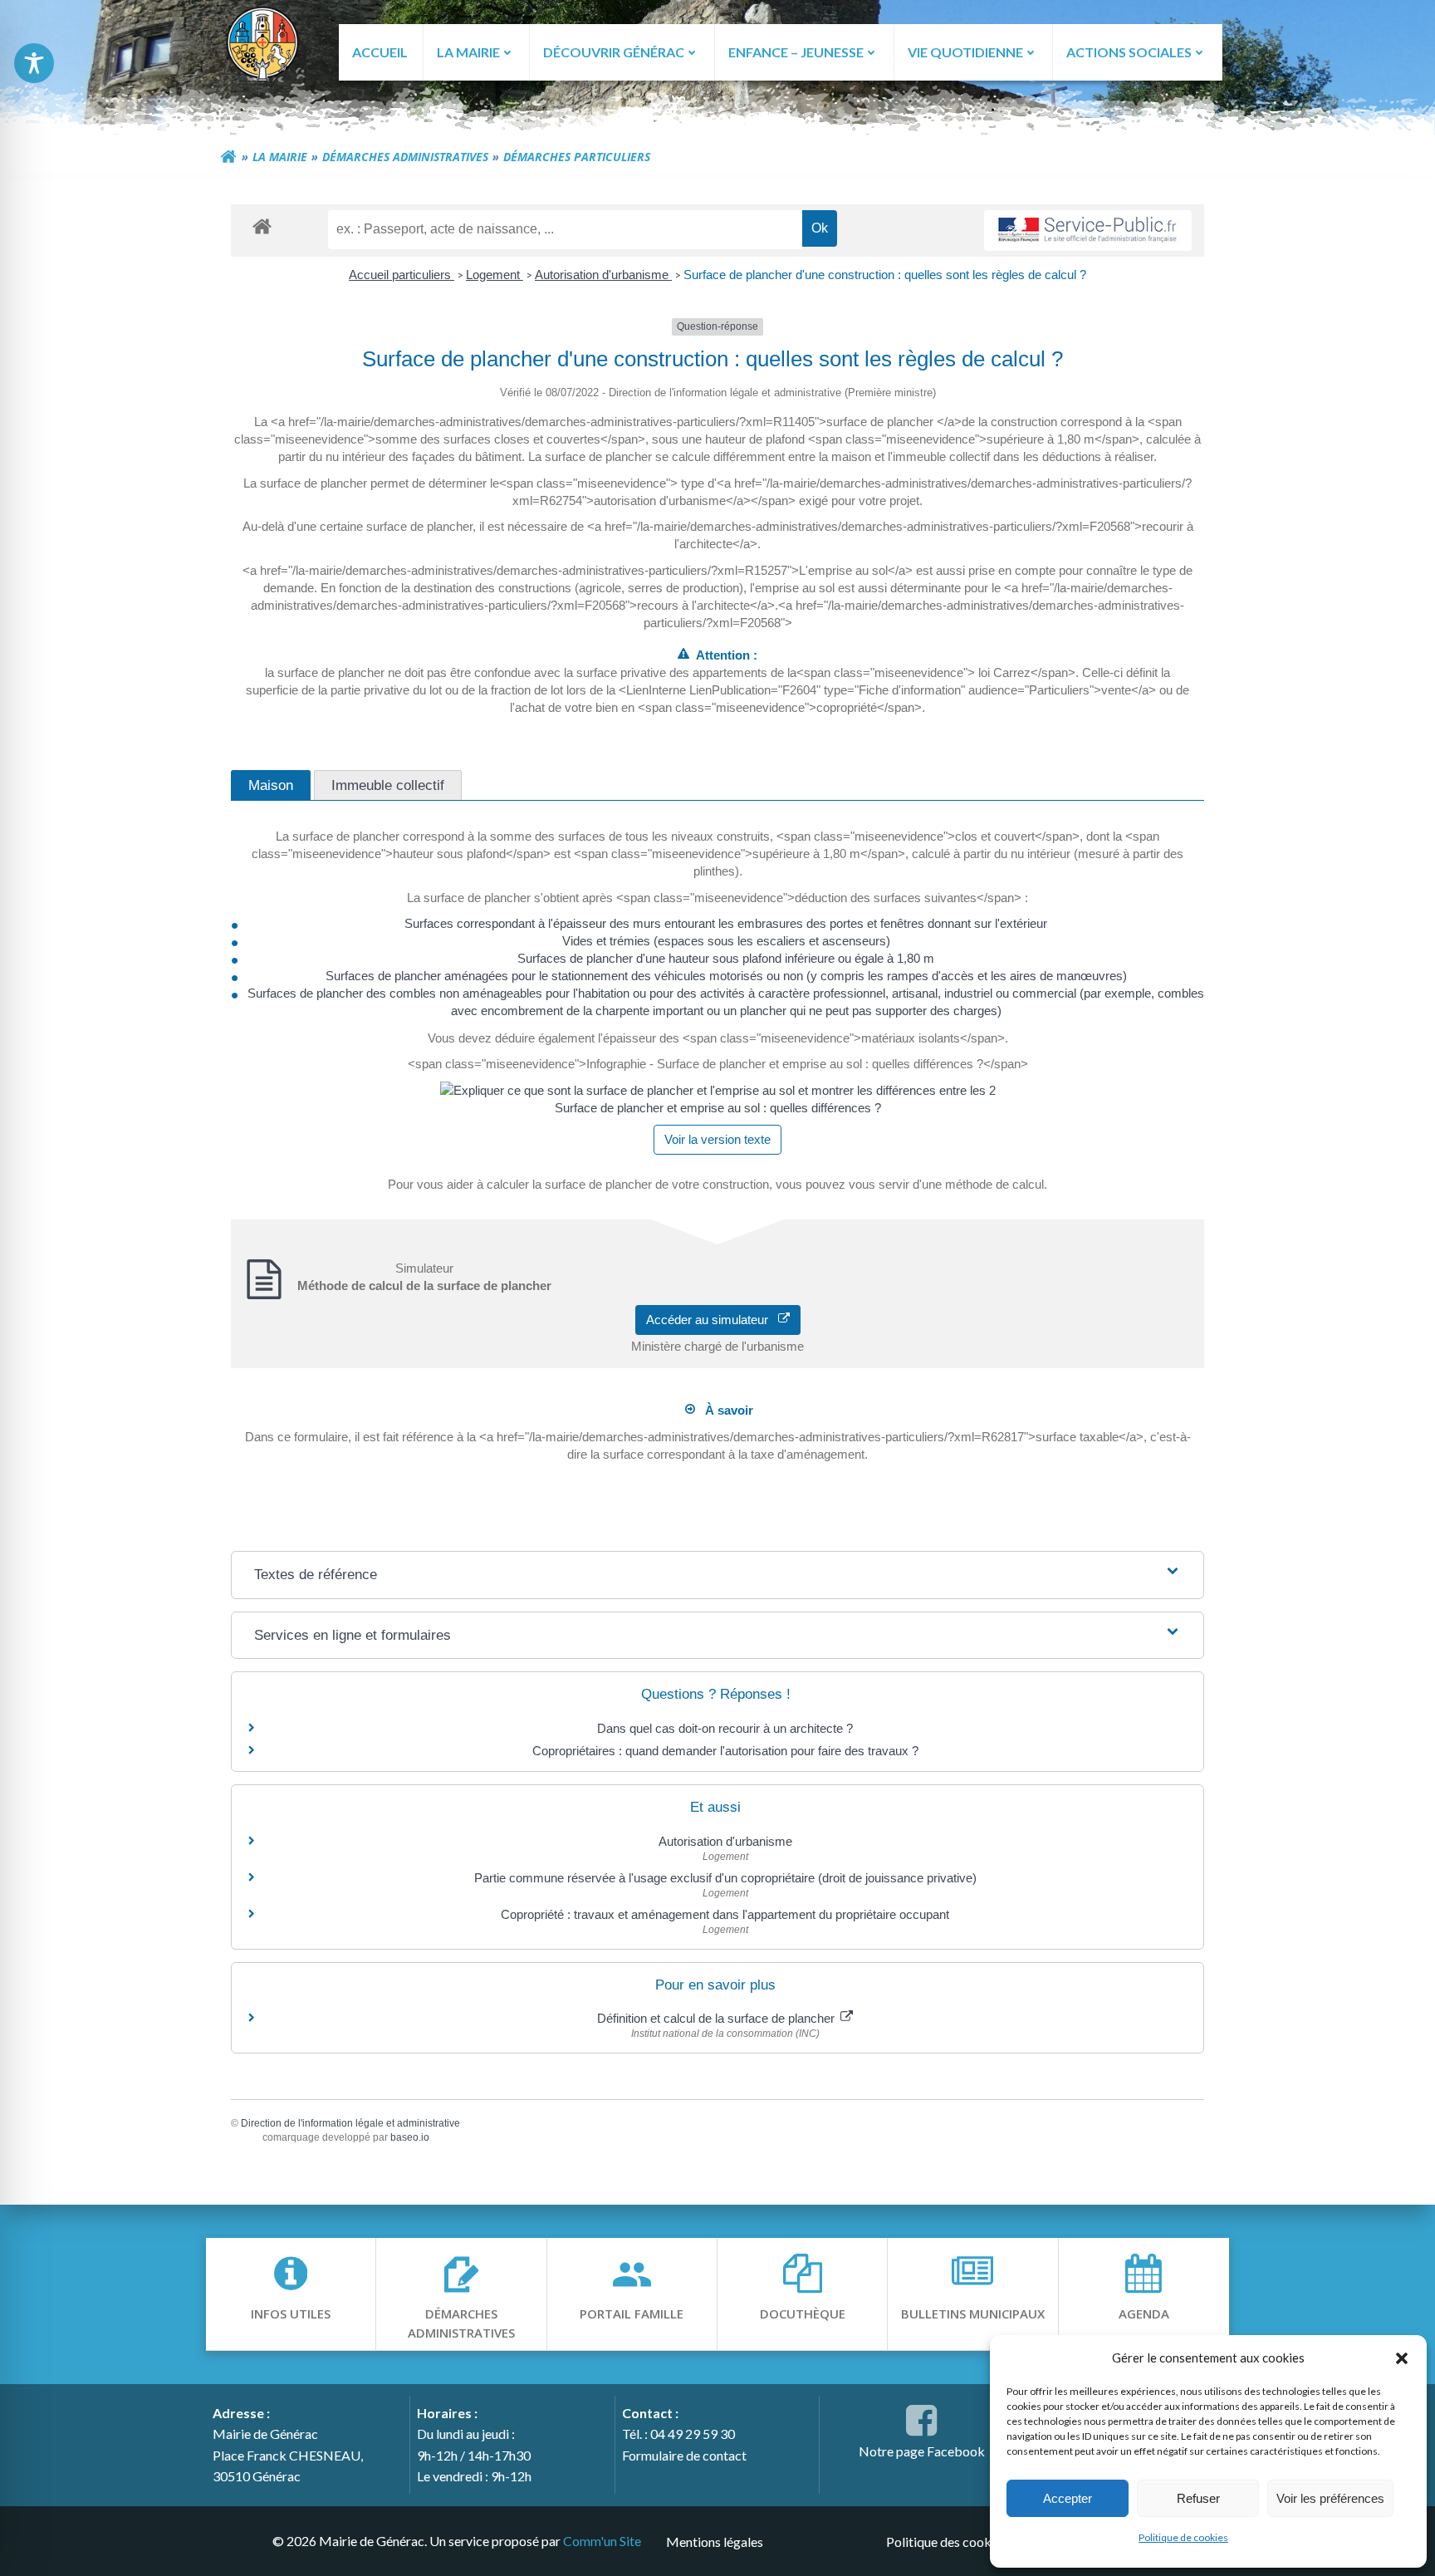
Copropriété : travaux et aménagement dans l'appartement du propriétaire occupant (725, 1914)
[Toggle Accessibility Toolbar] (34, 63)
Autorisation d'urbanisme (603, 275)
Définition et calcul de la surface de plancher (717, 2018)
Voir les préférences (1330, 2498)
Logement (495, 275)
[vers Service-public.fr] (1088, 231)
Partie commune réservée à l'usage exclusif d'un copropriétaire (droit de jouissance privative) (725, 1878)
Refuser (1198, 2498)
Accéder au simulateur (712, 1320)
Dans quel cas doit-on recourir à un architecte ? (725, 1728)
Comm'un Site (602, 2541)
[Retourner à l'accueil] (228, 157)
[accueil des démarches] (262, 226)
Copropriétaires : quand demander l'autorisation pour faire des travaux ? (725, 1751)
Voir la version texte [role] (717, 1139)
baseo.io (410, 2137)
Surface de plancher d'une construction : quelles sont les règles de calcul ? (885, 275)
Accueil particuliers (402, 275)
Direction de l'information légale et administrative (350, 2123)
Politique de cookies (1183, 2537)
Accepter (1068, 2498)
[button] (1402, 2358)
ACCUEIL (380, 52)
